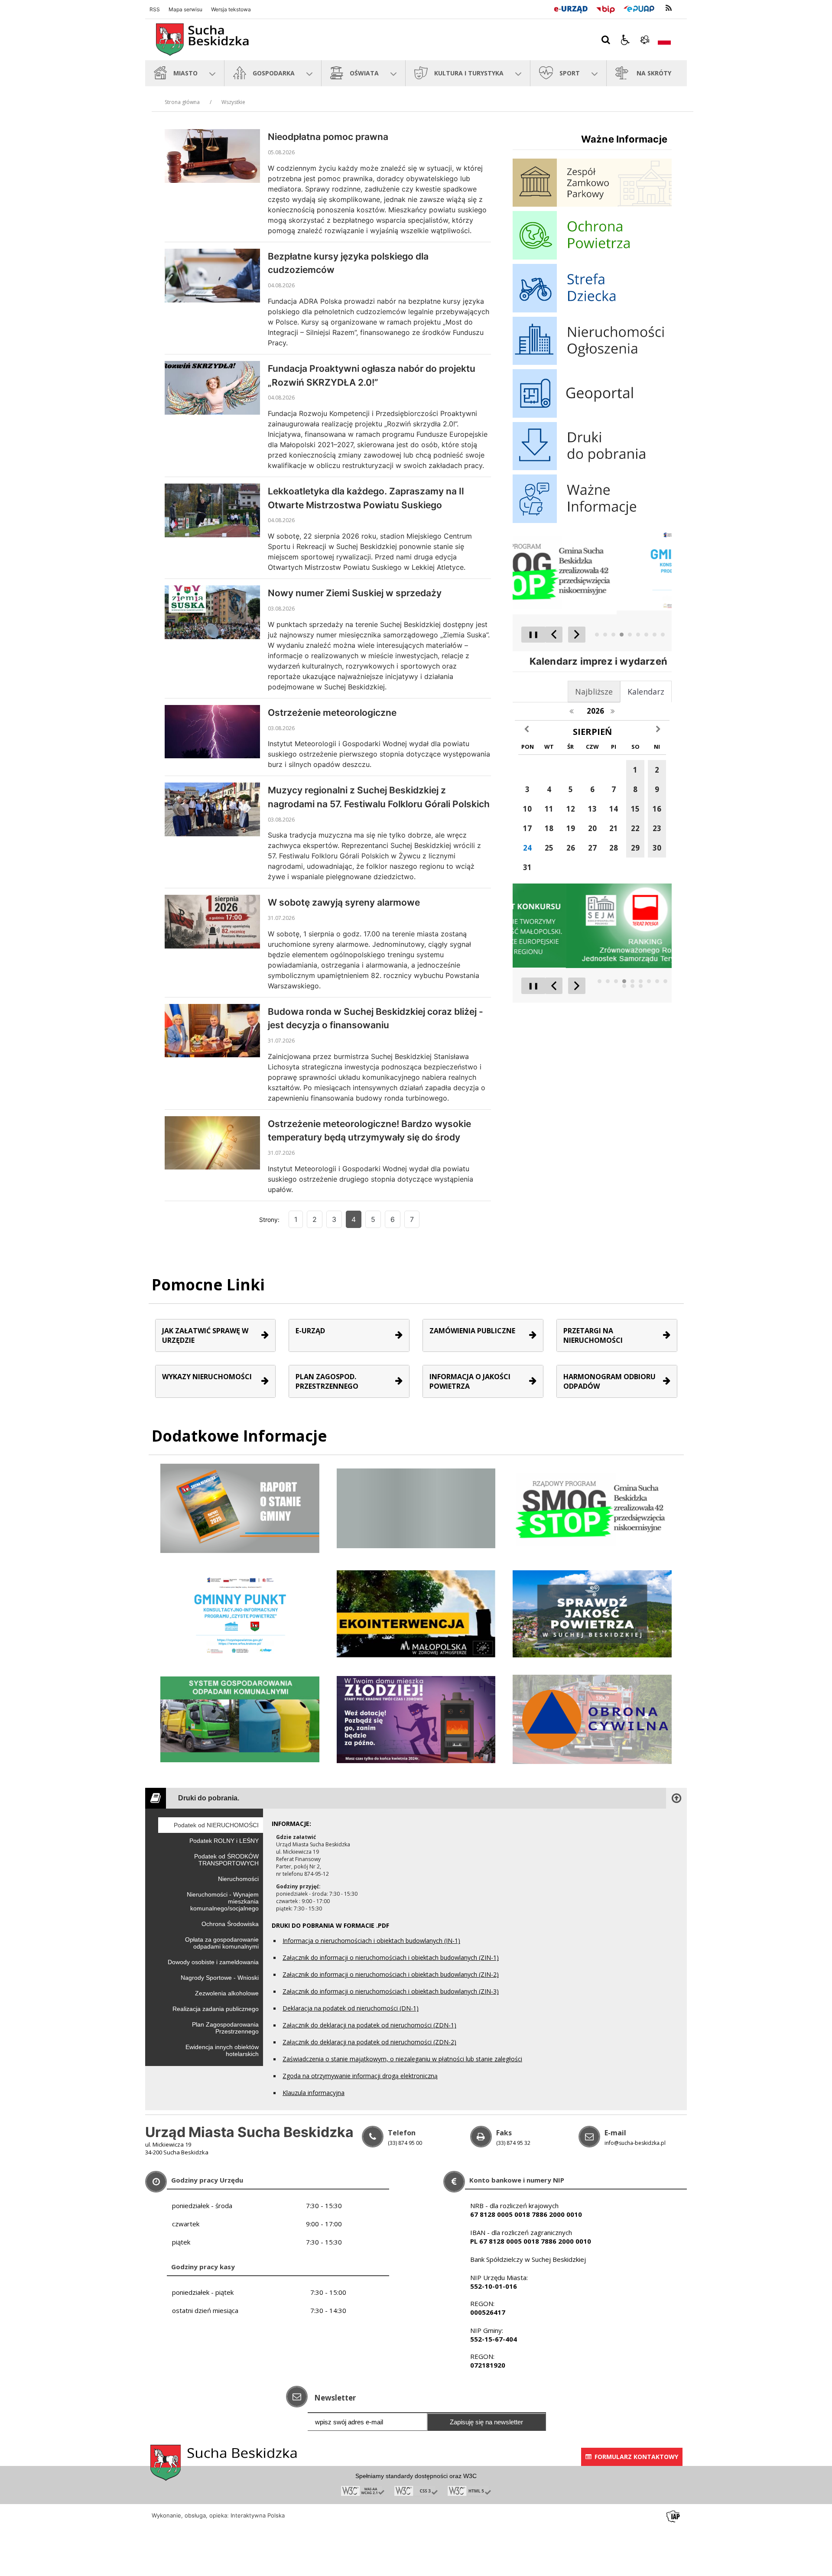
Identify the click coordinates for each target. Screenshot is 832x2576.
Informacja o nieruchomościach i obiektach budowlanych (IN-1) (371, 1941)
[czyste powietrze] (416, 1719)
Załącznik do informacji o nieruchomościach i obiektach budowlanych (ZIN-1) (391, 1957)
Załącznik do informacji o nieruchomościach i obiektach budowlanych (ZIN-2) (391, 1974)
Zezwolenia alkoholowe (227, 1993)
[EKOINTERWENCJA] (416, 1613)
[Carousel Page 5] (630, 635)
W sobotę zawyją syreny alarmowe (344, 902)
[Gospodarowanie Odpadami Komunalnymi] (240, 1719)
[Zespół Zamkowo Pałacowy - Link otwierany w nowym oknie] (592, 204)
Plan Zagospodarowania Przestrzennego (225, 2028)
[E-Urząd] (570, 8)
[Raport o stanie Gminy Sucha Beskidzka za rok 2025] (240, 1508)
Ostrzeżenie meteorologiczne (332, 713)
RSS (155, 10)
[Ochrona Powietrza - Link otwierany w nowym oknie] (592, 257)
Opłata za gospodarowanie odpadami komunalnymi (222, 1943)
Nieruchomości (238, 1879)
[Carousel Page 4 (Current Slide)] (622, 635)
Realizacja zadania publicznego (216, 2009)
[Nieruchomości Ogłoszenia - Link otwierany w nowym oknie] (592, 362)
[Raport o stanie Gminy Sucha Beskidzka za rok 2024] (416, 1508)
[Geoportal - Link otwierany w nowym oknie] (592, 415)
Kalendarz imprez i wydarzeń (598, 661)
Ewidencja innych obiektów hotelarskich (222, 2050)
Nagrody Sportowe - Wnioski (220, 1978)
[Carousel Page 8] (655, 635)
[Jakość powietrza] (592, 1613)
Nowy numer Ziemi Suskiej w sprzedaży (355, 593)
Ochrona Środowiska (230, 1924)
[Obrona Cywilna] (592, 1719)
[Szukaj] (606, 40)
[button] (625, 40)
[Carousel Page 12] (641, 986)
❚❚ (530, 634)
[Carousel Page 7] (646, 635)
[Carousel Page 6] (638, 635)
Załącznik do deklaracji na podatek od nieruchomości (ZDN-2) (369, 2042)
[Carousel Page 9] (663, 635)
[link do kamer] (645, 40)
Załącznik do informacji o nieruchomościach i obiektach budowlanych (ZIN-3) (391, 1991)
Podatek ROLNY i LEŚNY (224, 1841)
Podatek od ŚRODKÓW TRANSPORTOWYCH (226, 1860)
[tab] (646, 692)
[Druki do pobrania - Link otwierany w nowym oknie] (592, 468)
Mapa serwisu (185, 10)
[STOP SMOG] (592, 1508)
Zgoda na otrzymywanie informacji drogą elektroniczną (360, 2076)
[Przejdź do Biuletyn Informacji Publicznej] (606, 8)
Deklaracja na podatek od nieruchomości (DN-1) (351, 2008)
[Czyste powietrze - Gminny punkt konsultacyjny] (240, 1613)
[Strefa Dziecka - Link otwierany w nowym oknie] (592, 310)
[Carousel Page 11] (632, 986)
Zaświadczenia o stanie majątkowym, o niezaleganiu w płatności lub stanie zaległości (402, 2059)
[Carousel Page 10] (624, 986)
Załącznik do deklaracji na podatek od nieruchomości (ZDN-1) (369, 2025)
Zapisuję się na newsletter (486, 2422)
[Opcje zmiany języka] (664, 40)
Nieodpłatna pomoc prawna (328, 137)
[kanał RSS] (669, 8)
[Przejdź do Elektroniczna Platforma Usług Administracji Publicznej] (639, 8)
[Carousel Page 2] (605, 635)
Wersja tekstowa (231, 10)
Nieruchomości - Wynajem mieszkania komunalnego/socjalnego (223, 1901)
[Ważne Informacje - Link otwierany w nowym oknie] (592, 521)
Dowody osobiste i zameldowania (213, 1962)
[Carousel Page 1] (597, 635)
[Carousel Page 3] (613, 635)
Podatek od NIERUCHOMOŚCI (216, 1825)
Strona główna (182, 102)
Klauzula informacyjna (314, 2093)
